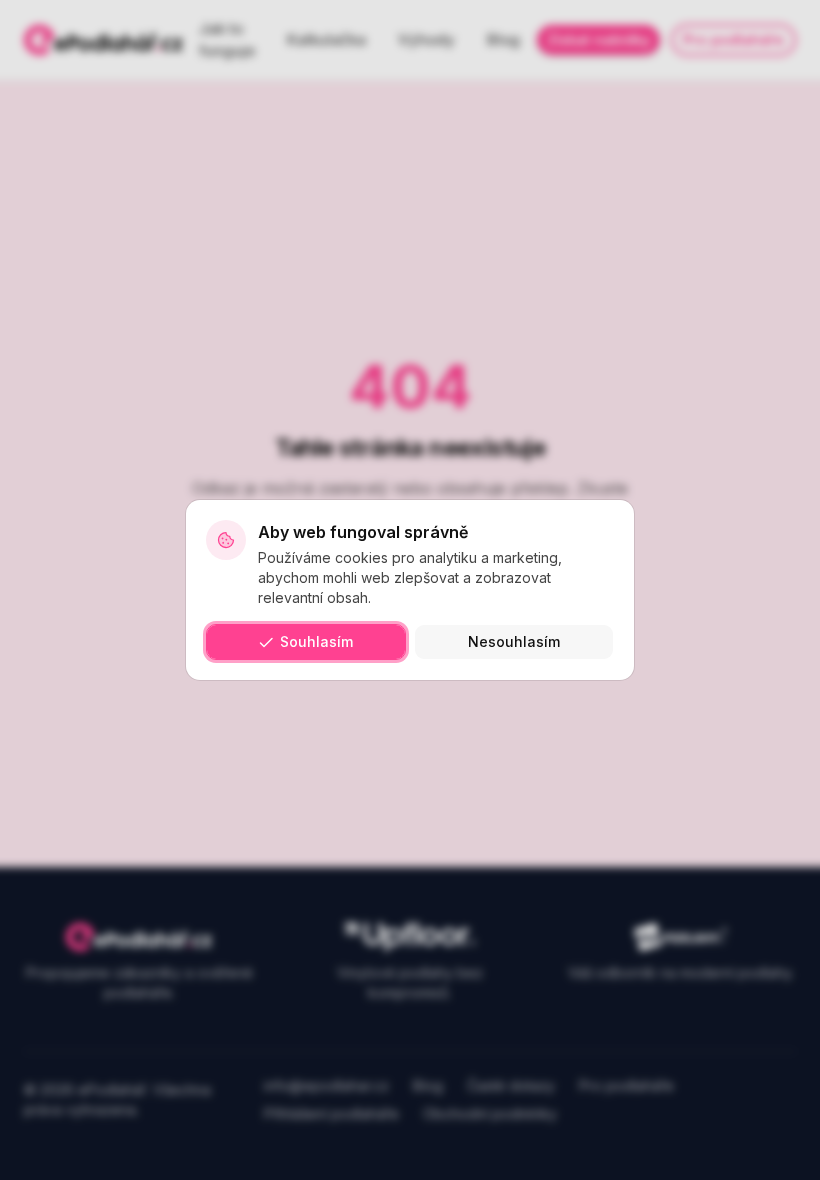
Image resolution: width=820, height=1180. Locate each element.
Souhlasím (316, 641)
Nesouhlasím (514, 641)
